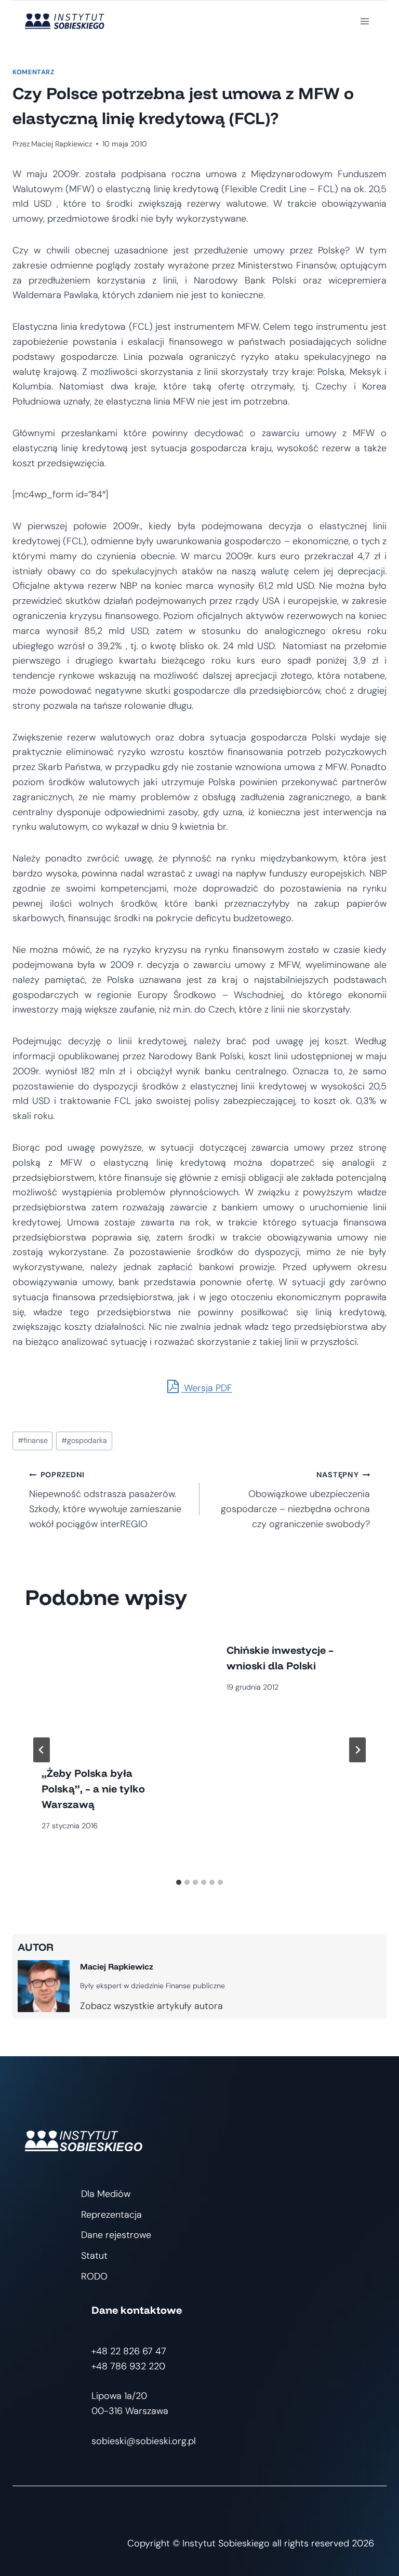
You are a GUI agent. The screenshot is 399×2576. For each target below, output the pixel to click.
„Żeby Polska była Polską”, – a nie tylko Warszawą (93, 1789)
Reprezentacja (111, 2215)
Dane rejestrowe (116, 2235)
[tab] (179, 1882)
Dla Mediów (106, 2194)
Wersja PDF (207, 1388)
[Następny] (357, 1750)
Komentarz (34, 72)
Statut (94, 2256)
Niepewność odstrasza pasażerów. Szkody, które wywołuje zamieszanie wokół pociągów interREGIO (105, 1500)
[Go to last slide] (42, 1750)
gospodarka (84, 1440)
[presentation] (107, 1687)
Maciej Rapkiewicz (62, 144)
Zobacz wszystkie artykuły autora (151, 2006)
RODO (94, 2276)
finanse (33, 1440)
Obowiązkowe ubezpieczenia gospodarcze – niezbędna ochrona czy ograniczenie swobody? (295, 1500)
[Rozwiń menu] (364, 21)
